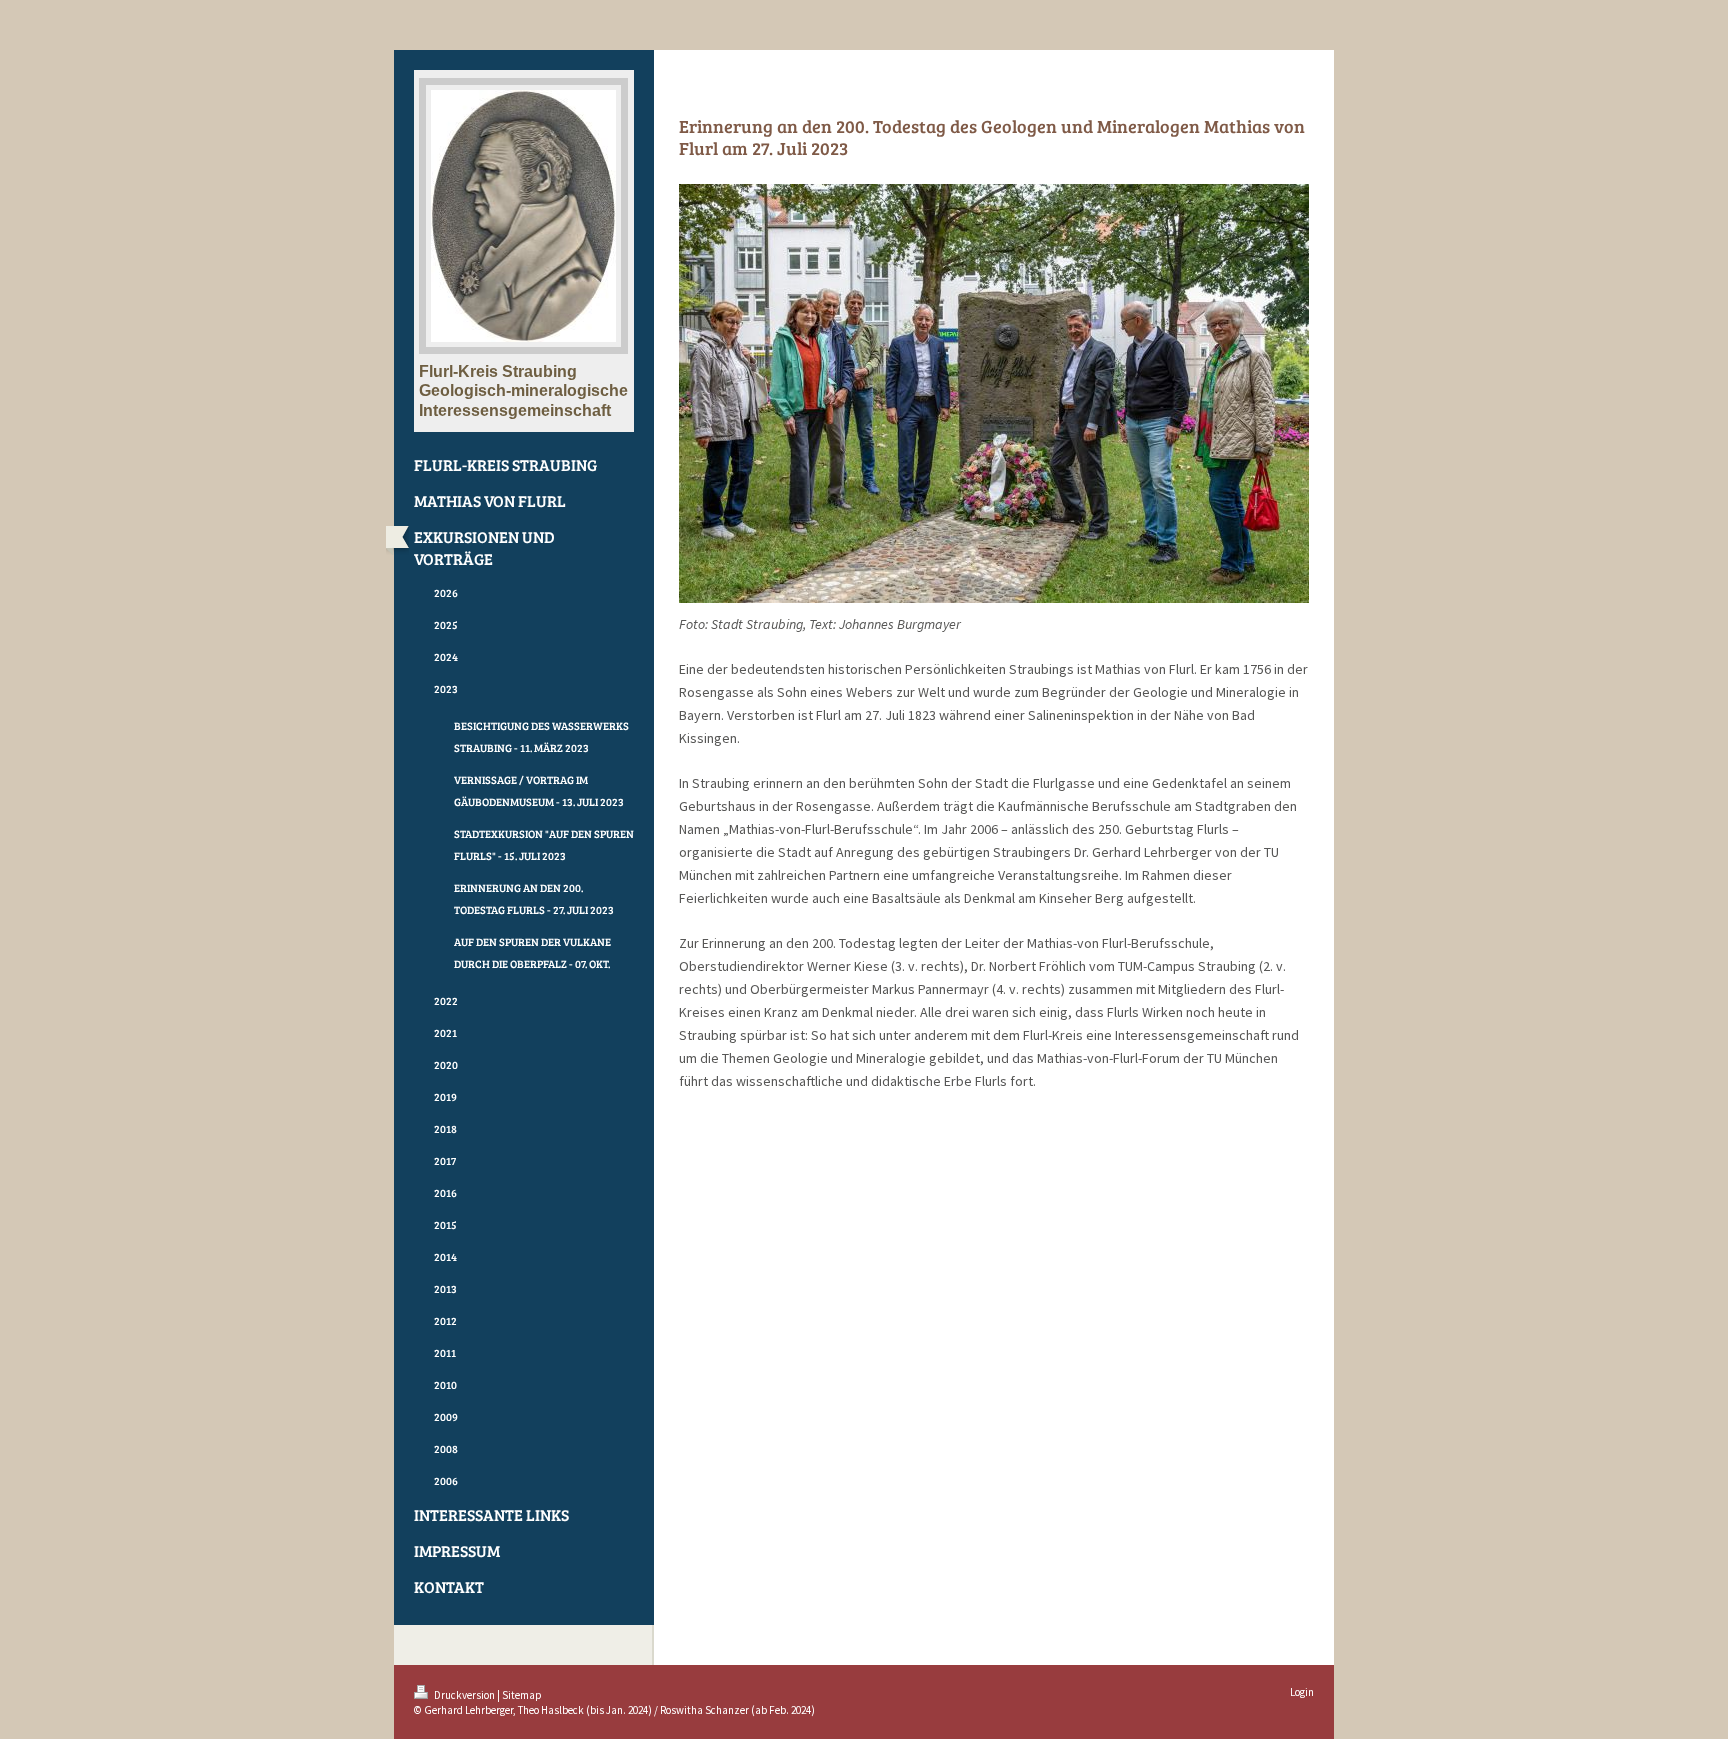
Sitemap (522, 1695)
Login (1302, 1692)
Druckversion (464, 1695)
